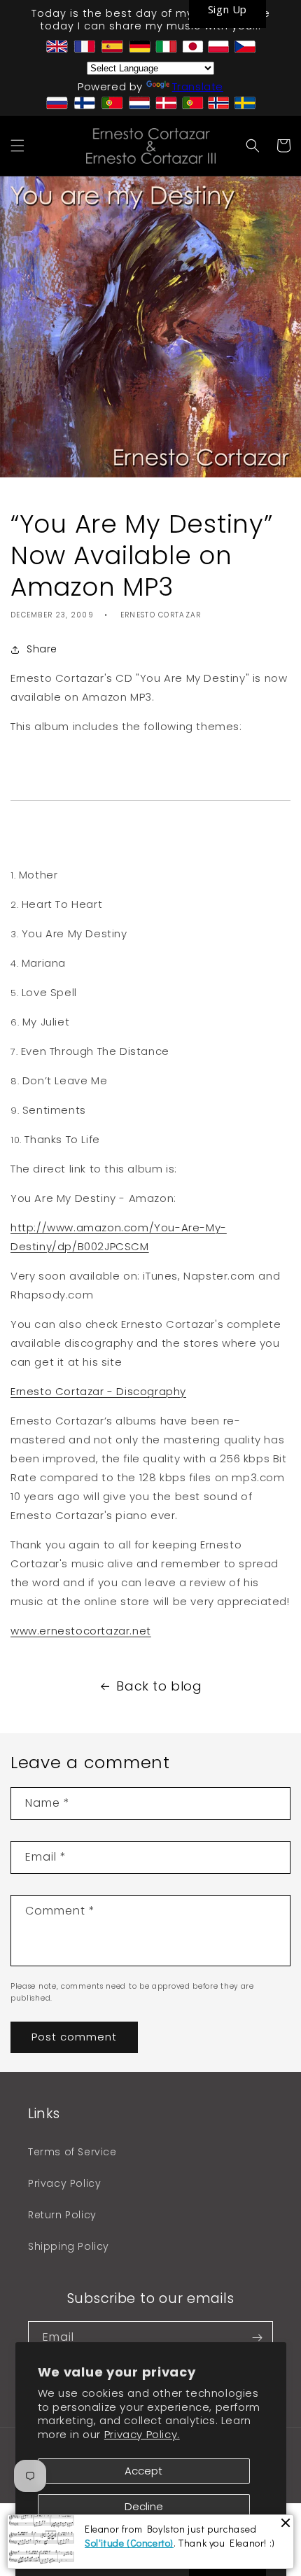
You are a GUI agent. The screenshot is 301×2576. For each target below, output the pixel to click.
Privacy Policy (64, 2183)
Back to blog (159, 1686)
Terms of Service (72, 2152)
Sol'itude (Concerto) (129, 2543)
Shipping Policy (69, 2246)
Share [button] (42, 649)
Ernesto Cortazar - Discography (98, 1391)
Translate (198, 86)
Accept (143, 2471)
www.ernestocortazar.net (81, 1631)
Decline (144, 2506)
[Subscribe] (257, 2338)
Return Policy (62, 2215)
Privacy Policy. (142, 2434)
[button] (17, 146)
